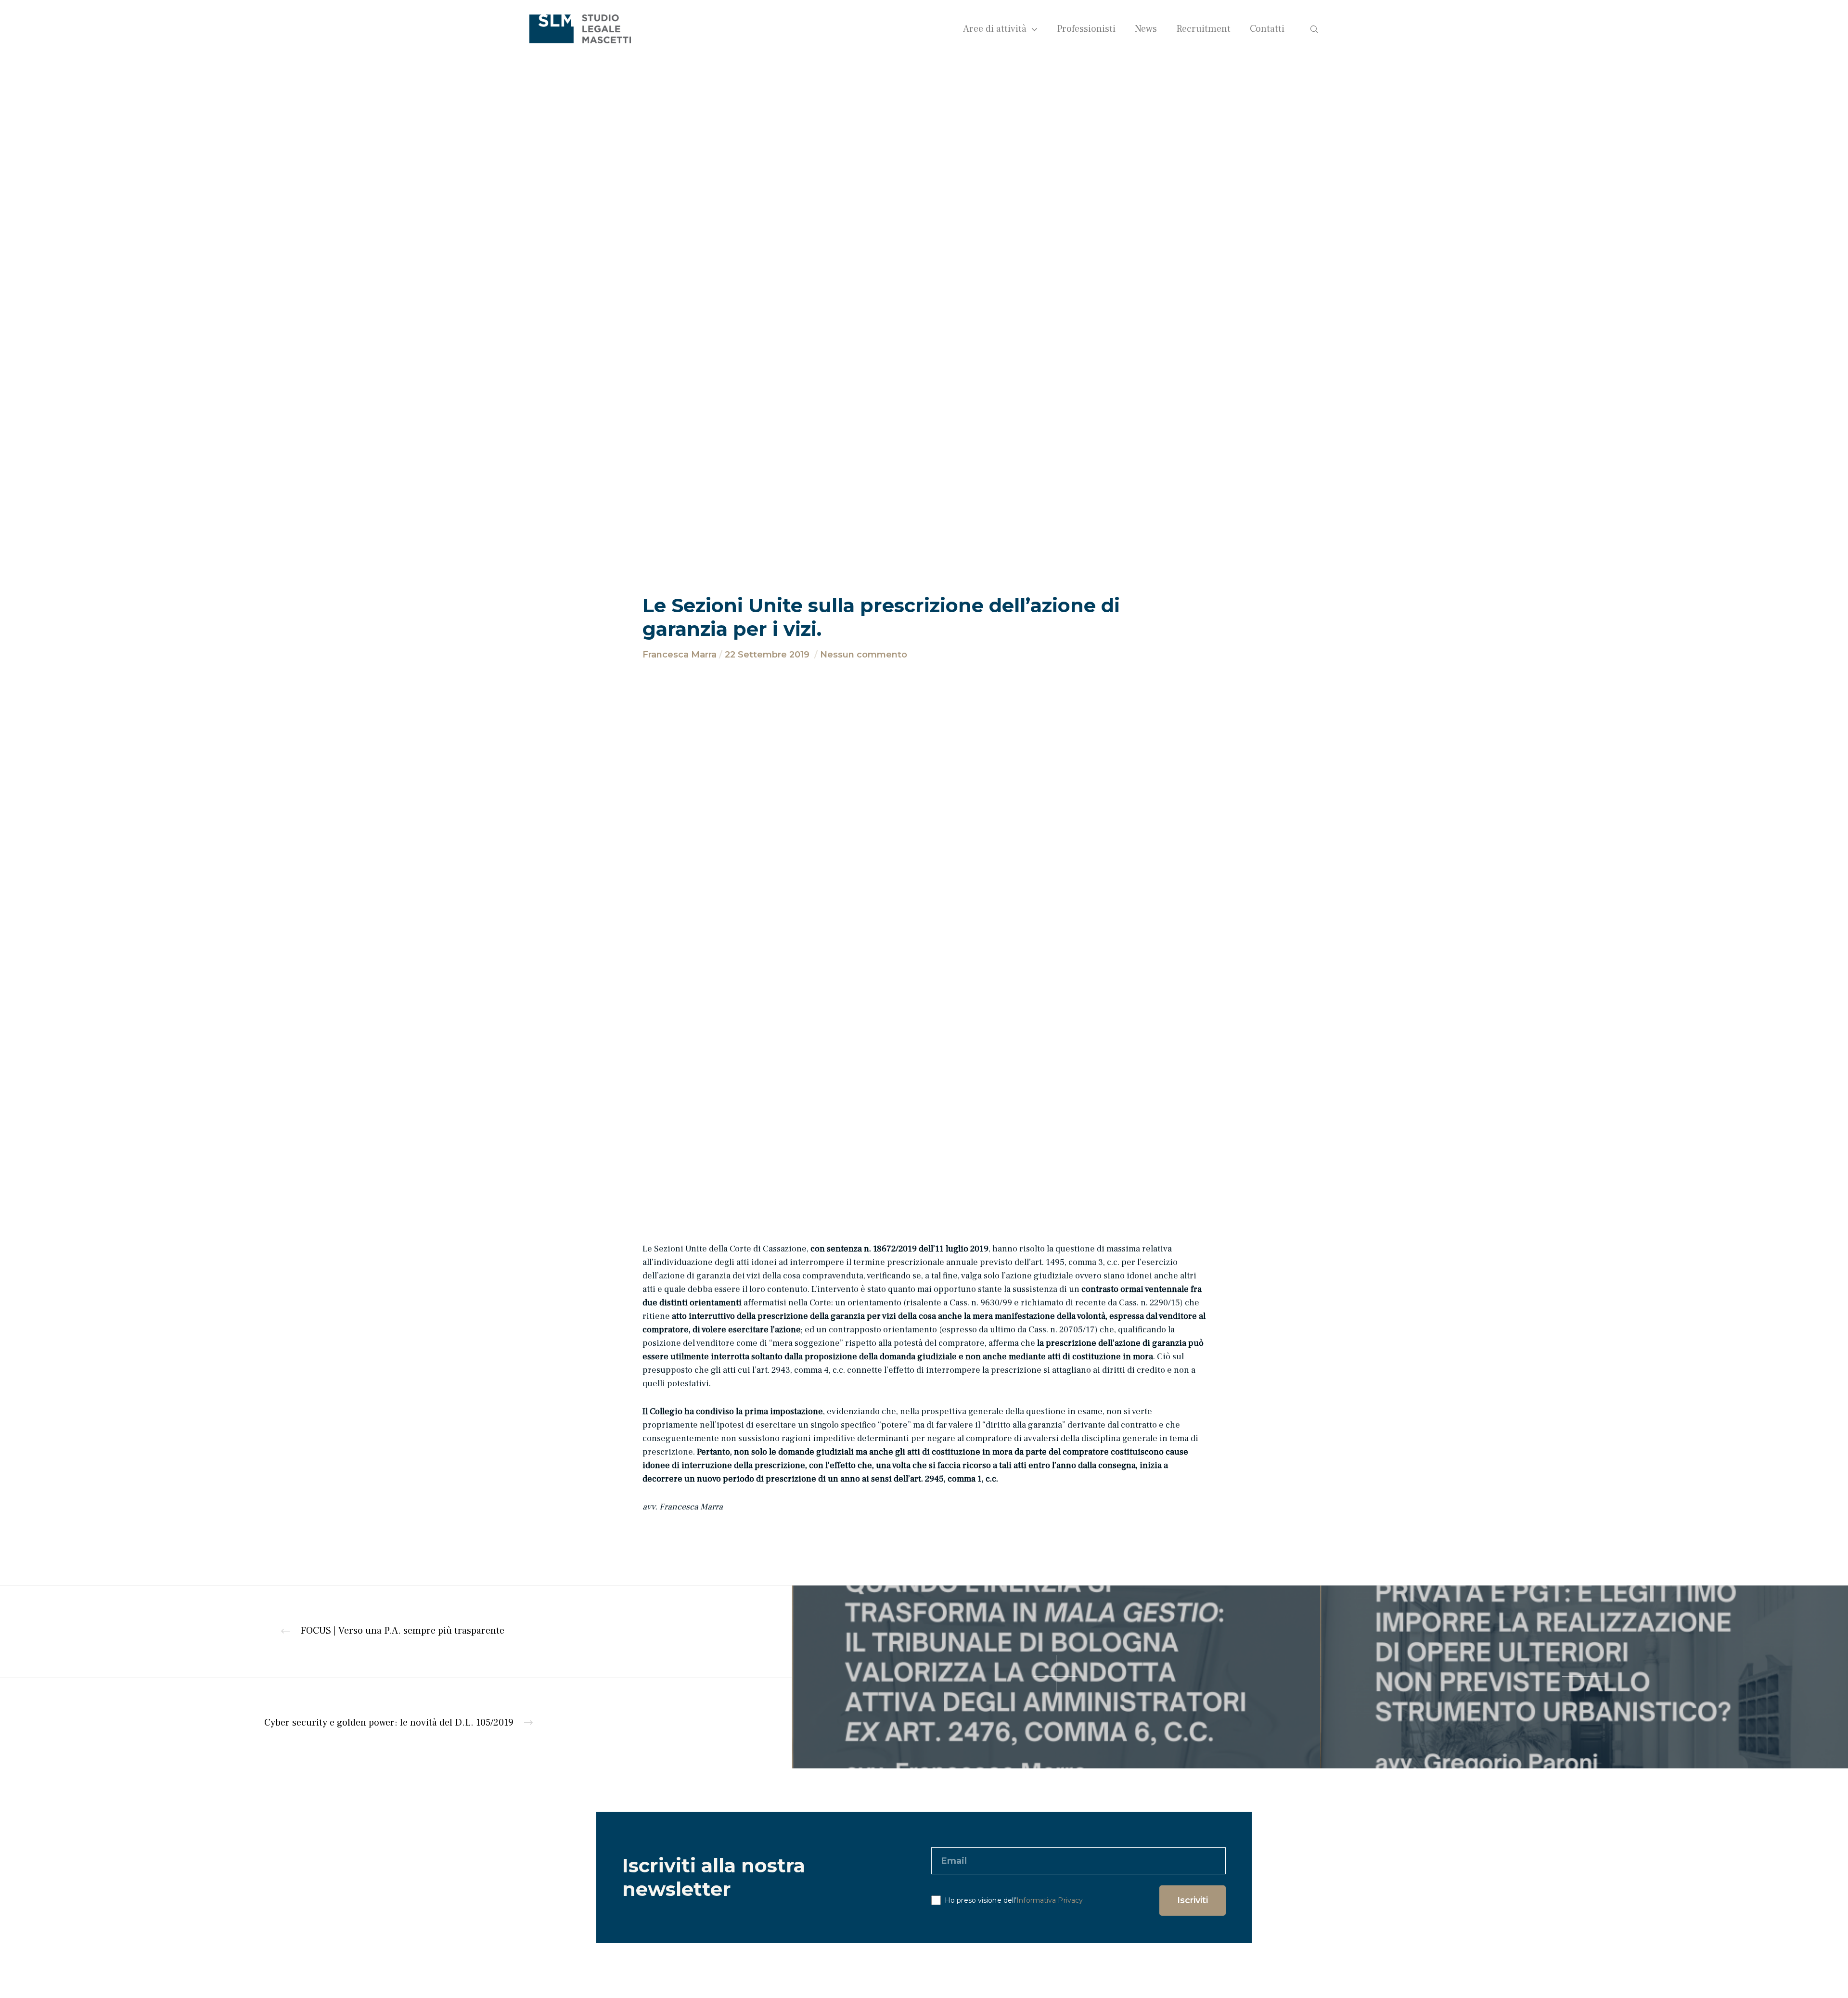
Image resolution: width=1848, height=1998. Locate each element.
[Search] (1308, 29)
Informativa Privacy (1050, 1900)
